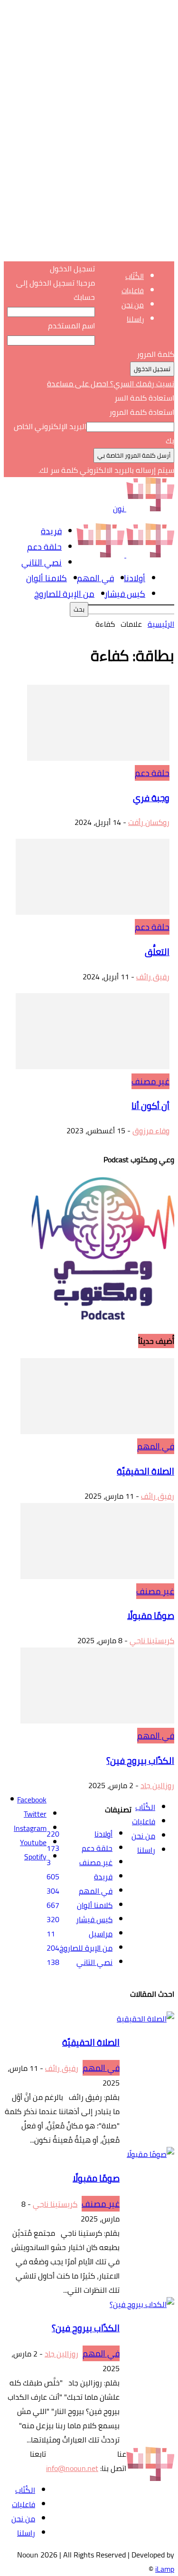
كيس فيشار (125, 594)
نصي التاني (42, 562)
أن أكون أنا (150, 1106)
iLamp (165, 2569)
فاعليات (133, 291)
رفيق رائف (153, 977)
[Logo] (149, 555)
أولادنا (135, 578)
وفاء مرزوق (151, 1130)
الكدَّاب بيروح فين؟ (140, 1761)
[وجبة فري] (98, 758)
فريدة (51, 531)
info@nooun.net (72, 2468)
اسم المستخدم (71, 326)
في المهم (95, 578)
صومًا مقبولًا (151, 1616)
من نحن (133, 305)
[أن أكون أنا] (93, 1066)
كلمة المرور (155, 354)
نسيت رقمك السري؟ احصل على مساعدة (111, 383)
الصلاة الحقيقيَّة (145, 1471)
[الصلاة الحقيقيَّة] (97, 1431)
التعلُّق (157, 952)
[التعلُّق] (93, 912)
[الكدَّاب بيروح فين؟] (97, 1721)
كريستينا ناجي (152, 1640)
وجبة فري (151, 798)
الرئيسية (161, 624)
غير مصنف (150, 1081)
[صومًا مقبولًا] (97, 1576)
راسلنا (135, 319)
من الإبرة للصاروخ (64, 594)
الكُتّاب (135, 276)
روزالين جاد (157, 1785)
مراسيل (101, 1934)
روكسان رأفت (149, 822)
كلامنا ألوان (47, 578)
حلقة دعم (44, 547)
